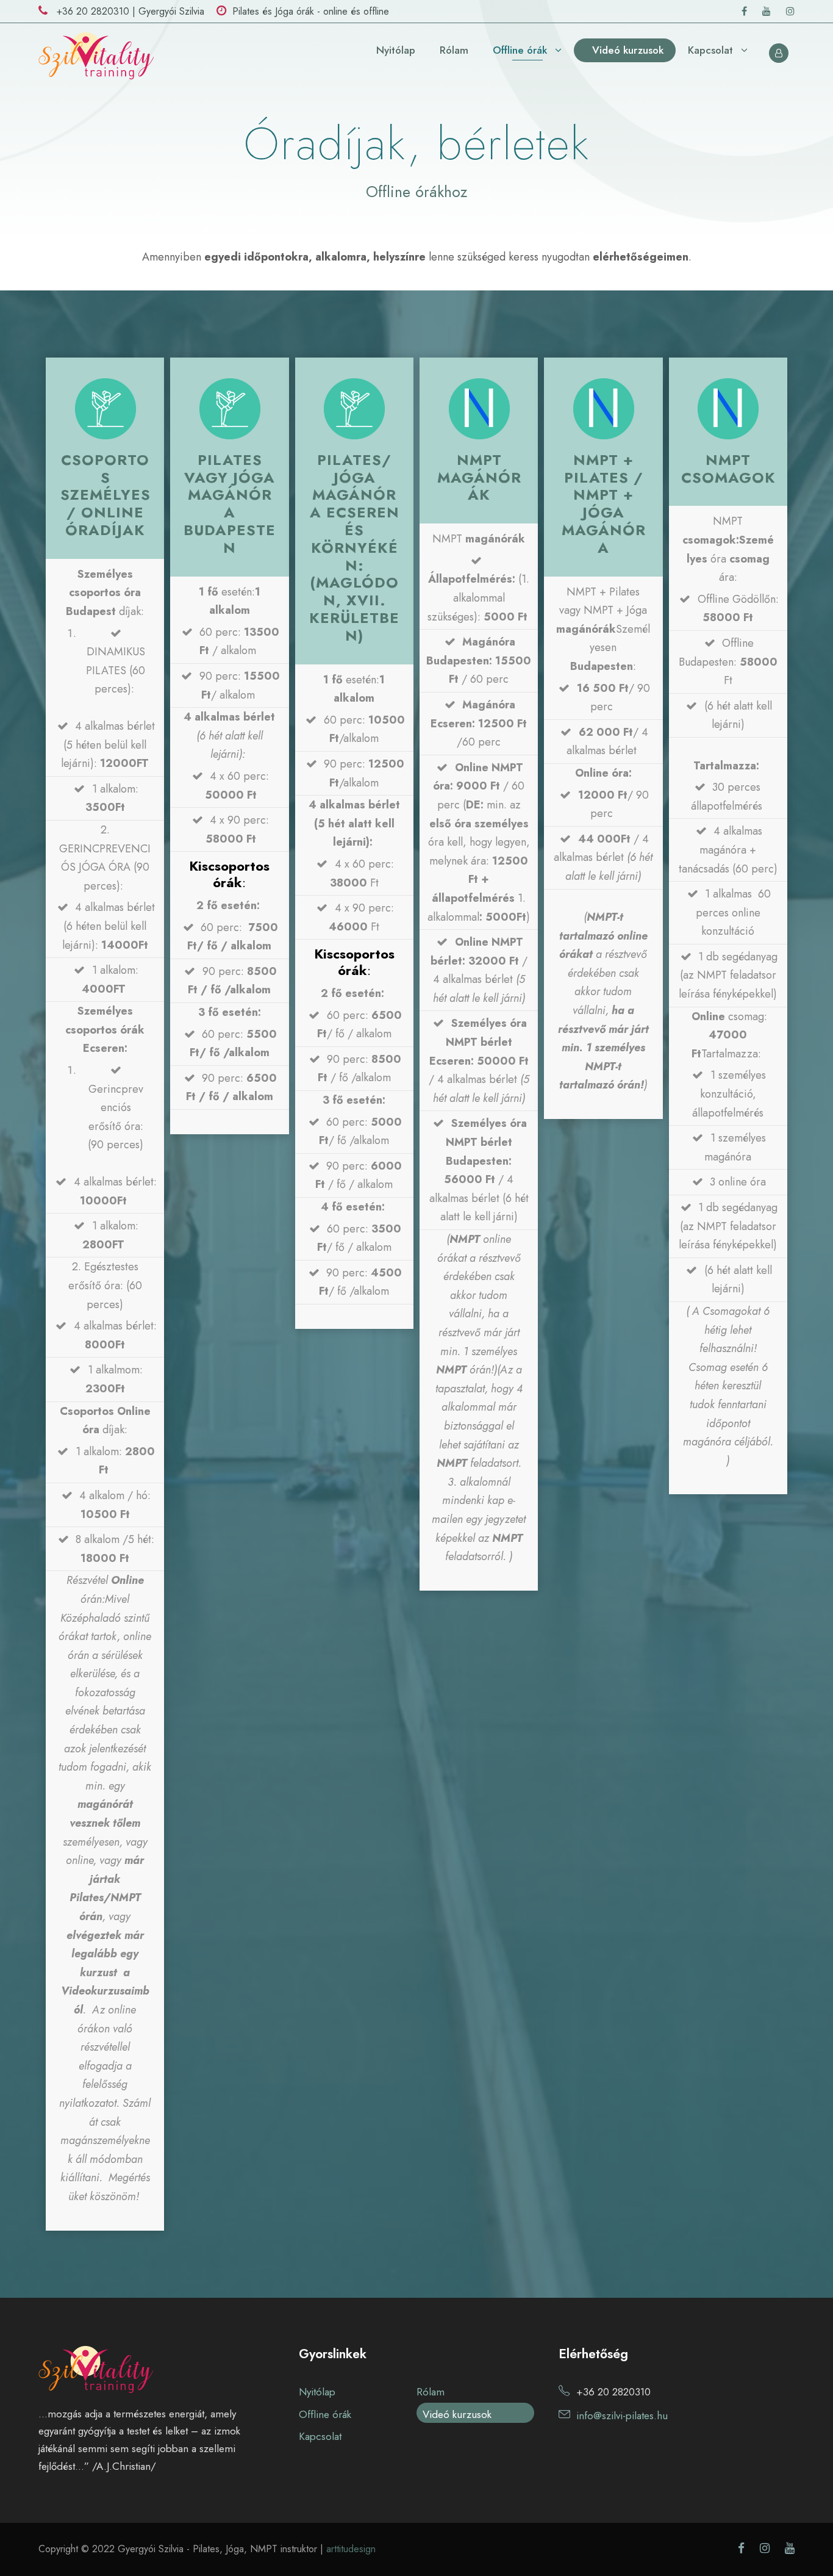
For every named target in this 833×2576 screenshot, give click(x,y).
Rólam (454, 50)
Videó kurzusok (628, 50)
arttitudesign (351, 2549)
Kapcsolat (710, 50)
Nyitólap (396, 50)
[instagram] (790, 11)
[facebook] (744, 11)
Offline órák (520, 50)
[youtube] (767, 11)
